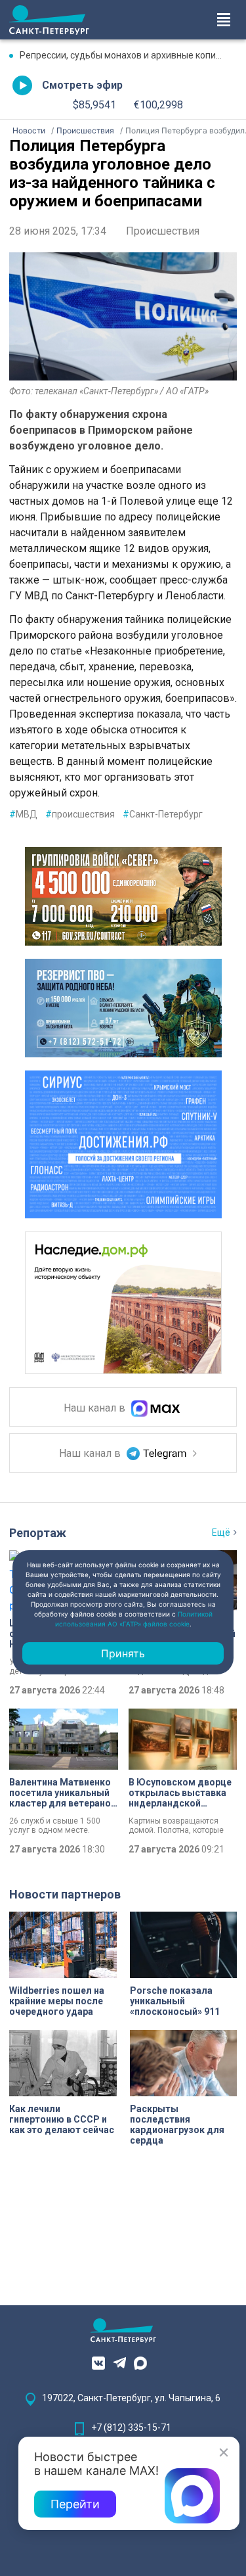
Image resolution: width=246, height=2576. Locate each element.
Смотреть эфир (82, 85)
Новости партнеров (65, 1894)
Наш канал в (96, 1408)
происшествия (80, 814)
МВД (23, 814)
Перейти (75, 2504)
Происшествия (163, 231)
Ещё (221, 1532)
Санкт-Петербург (163, 814)
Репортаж (38, 1533)
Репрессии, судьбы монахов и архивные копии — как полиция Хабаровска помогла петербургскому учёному (128, 55)
